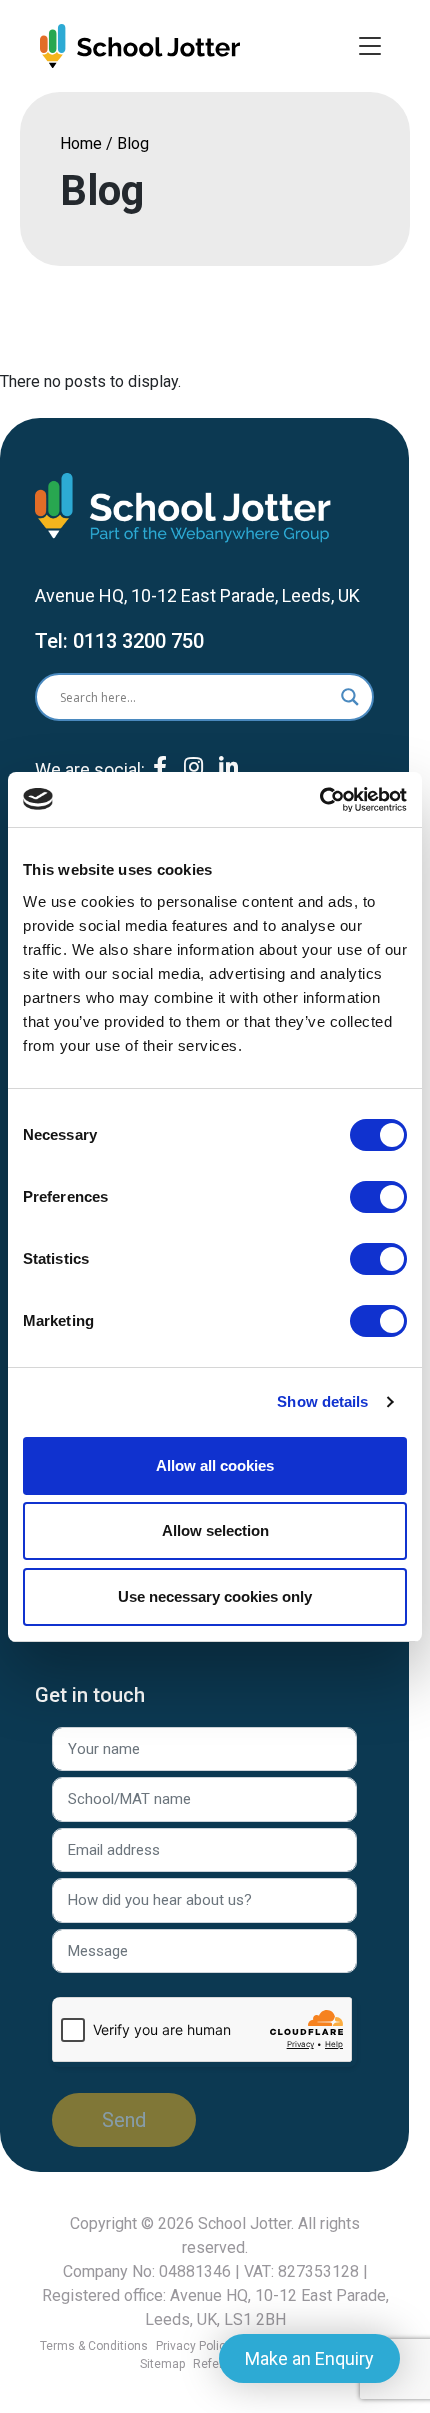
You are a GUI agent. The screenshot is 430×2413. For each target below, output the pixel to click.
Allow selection (215, 1530)
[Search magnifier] (350, 697)
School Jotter (244, 2223)
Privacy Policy (194, 2346)
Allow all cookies (215, 1465)
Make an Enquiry (309, 2358)
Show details (322, 1401)
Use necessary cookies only (215, 1596)
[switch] (378, 1197)
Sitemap (162, 2364)
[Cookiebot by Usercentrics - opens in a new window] (319, 800)
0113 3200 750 (138, 641)
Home (81, 143)
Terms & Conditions (94, 2346)
